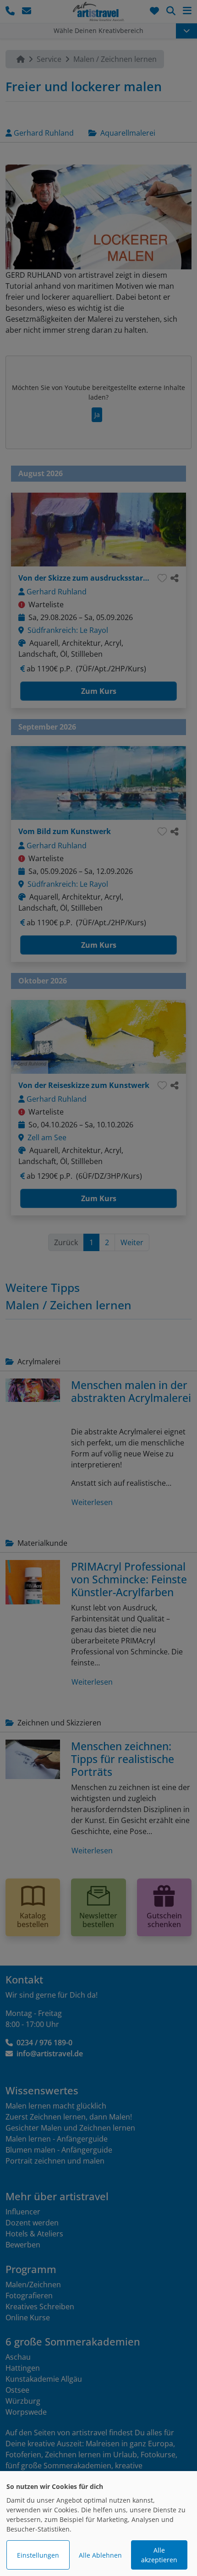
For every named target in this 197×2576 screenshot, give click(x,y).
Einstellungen (38, 2555)
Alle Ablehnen (100, 2555)
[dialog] (98, 2524)
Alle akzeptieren (159, 2555)
